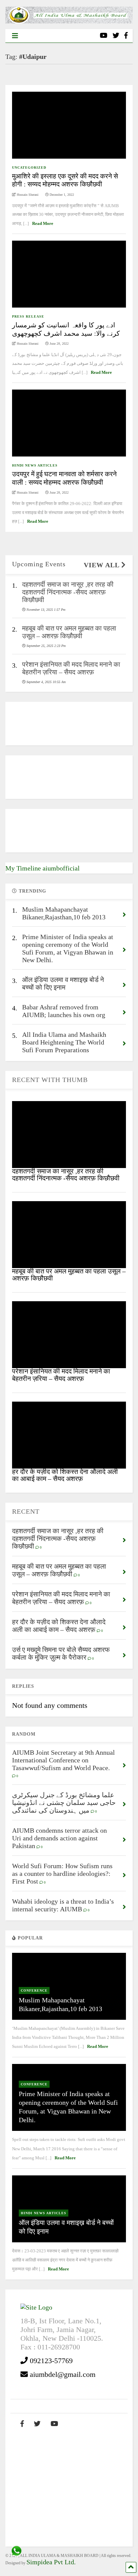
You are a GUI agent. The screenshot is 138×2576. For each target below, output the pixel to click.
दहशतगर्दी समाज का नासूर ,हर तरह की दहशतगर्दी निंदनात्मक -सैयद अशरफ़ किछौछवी (66, 1175)
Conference (34, 1990)
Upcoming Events (39, 564)
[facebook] (126, 36)
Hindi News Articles (35, 465)
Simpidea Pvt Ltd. (51, 2562)
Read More (43, 223)
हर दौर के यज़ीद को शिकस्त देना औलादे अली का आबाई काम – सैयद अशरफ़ (65, 1475)
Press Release (28, 316)
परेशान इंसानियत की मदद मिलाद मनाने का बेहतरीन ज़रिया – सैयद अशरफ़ (61, 1375)
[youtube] (104, 36)
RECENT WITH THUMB (50, 1080)
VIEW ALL (102, 565)
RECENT (26, 1511)
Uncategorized (29, 168)
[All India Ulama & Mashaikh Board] (69, 21)
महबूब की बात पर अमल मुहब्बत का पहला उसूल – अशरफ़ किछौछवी (69, 1275)
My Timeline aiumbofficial (43, 868)
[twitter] (116, 36)
